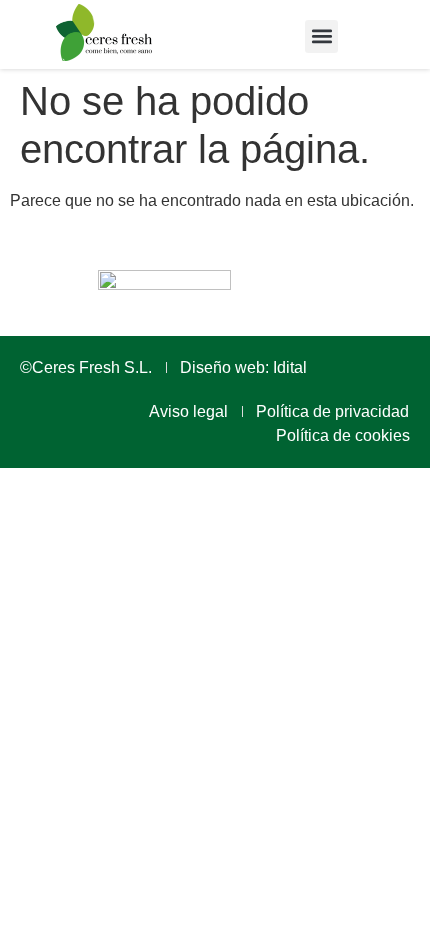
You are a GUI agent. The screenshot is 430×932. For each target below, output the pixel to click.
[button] (321, 36)
